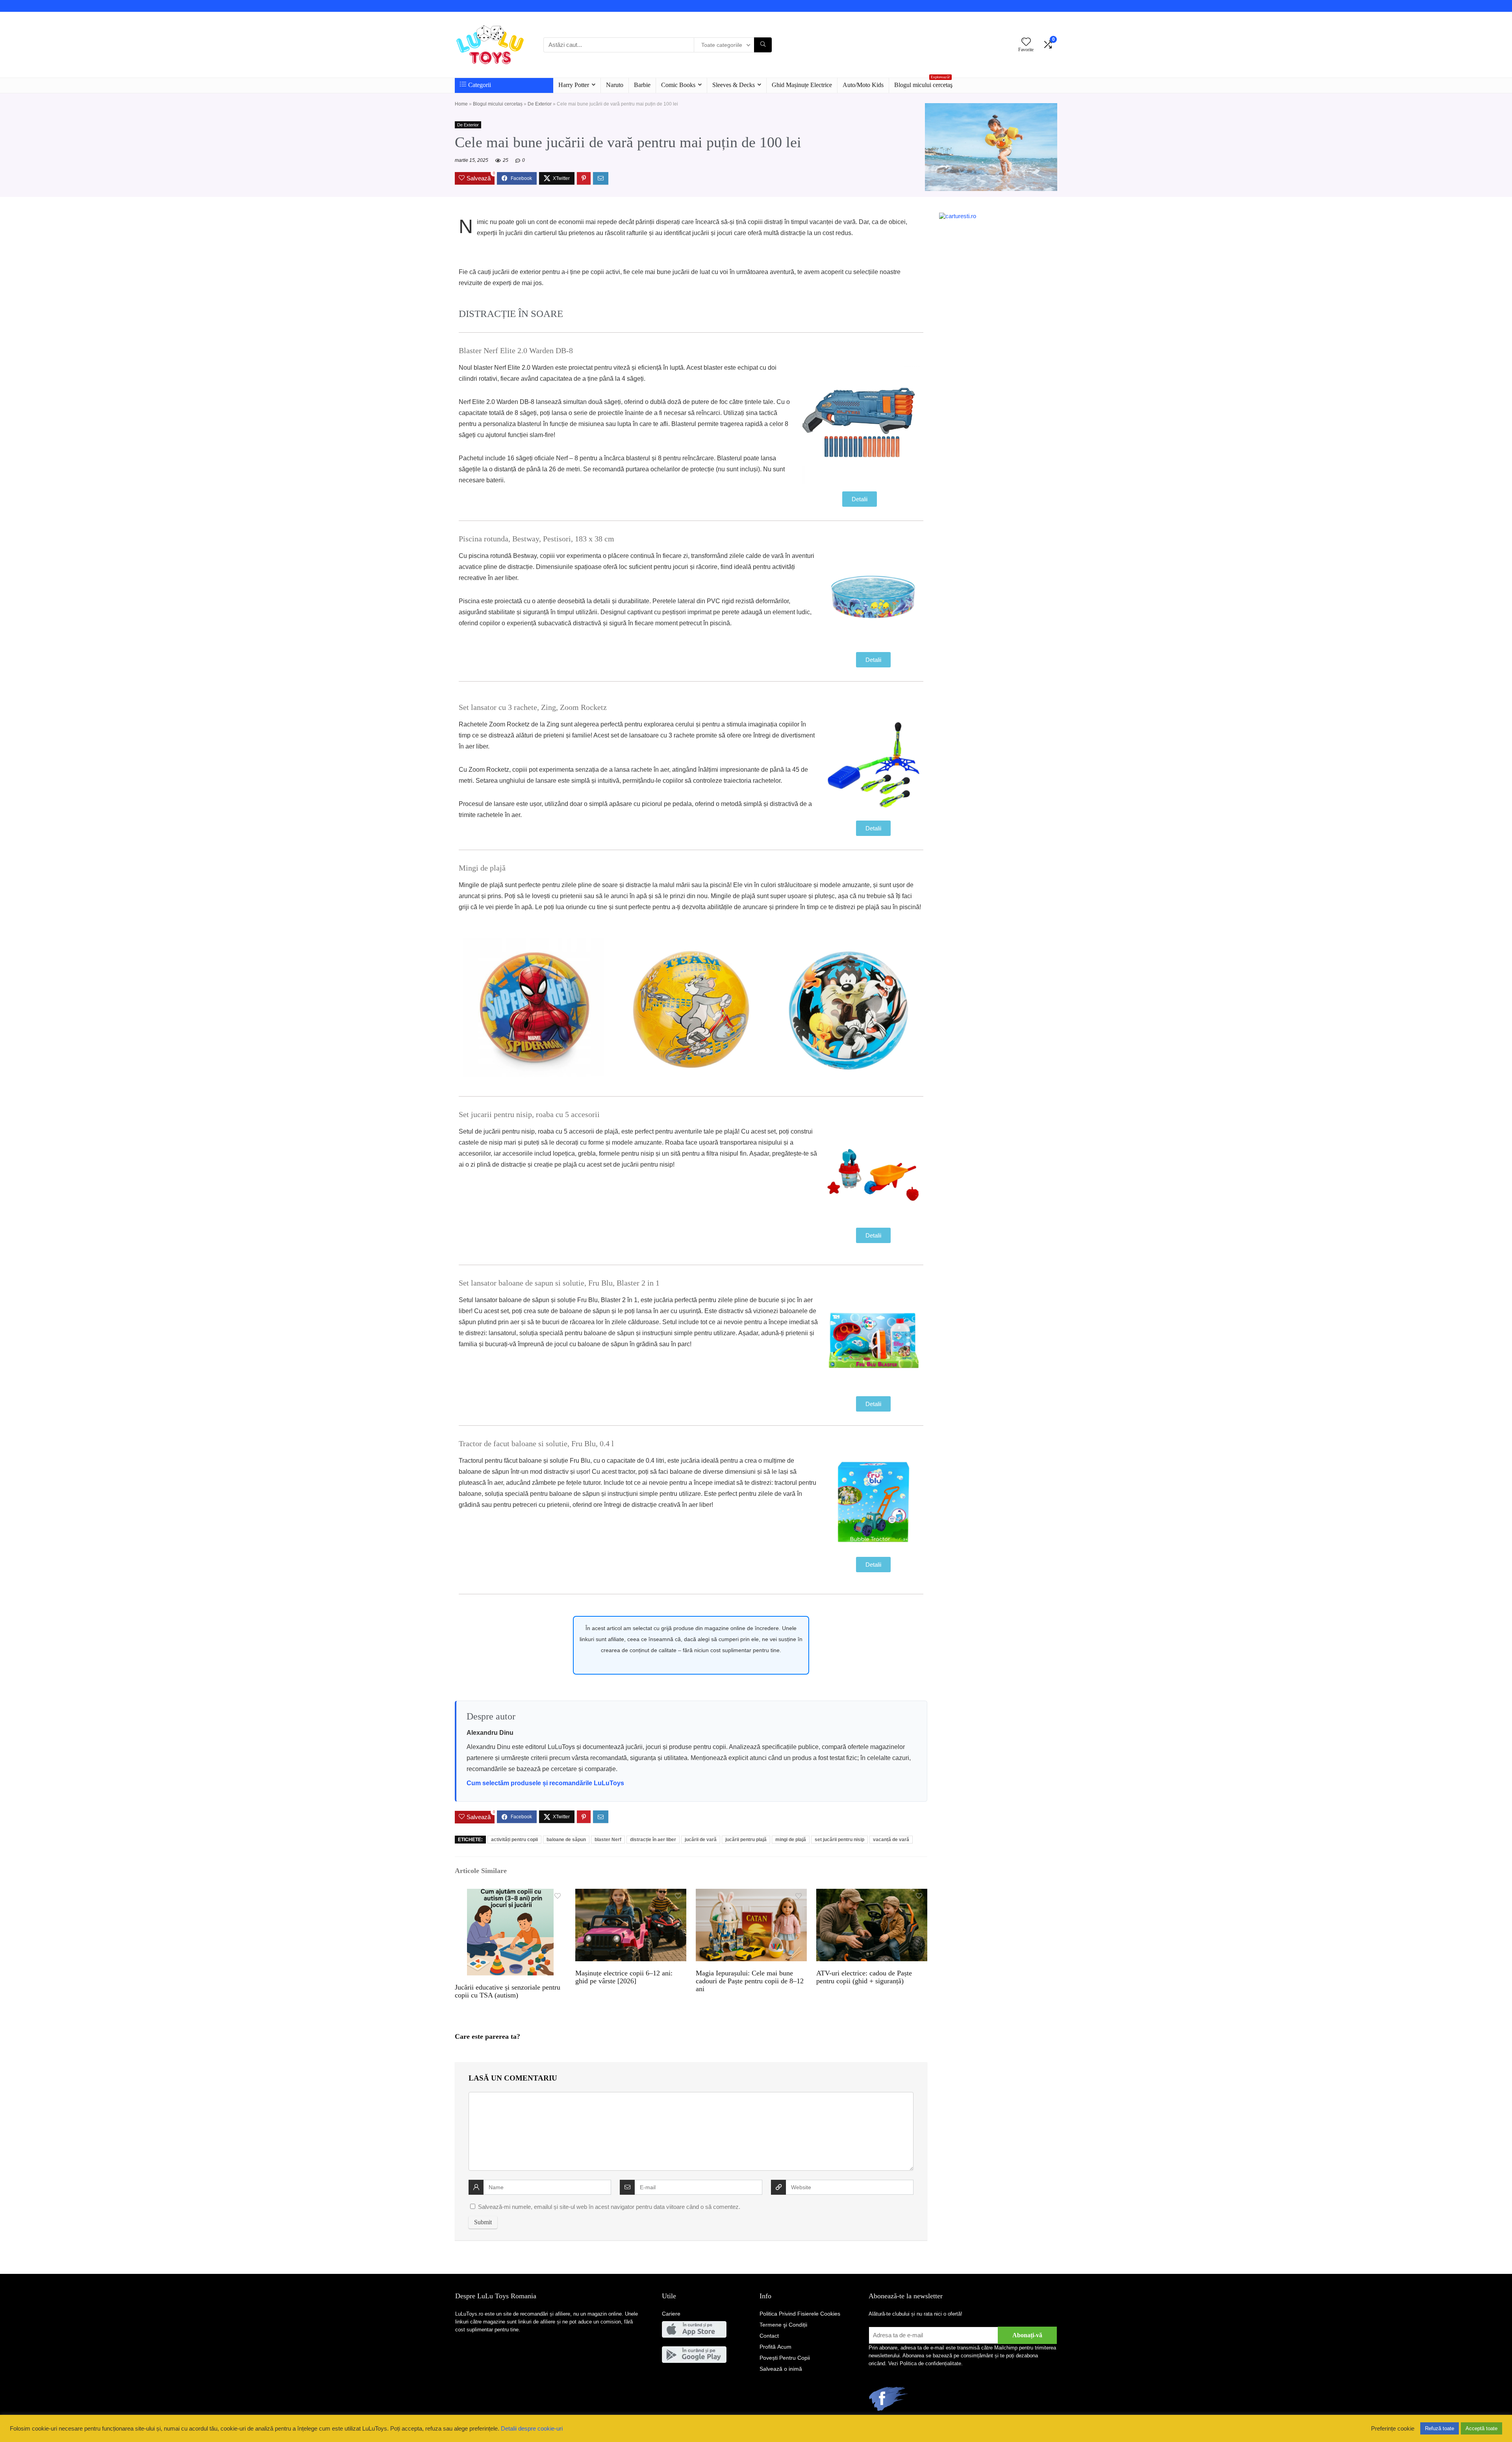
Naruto (615, 85)
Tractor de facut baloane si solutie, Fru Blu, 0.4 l (536, 1443)
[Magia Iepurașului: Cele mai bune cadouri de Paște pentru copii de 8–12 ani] (751, 1894)
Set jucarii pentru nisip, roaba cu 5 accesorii (529, 1114)
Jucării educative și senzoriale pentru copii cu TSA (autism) (508, 1991)
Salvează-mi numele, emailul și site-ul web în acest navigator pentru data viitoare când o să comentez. (609, 2207)
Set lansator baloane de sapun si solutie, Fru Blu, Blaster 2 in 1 (559, 1283)
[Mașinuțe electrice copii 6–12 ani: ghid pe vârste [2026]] (631, 1894)
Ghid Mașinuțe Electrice (802, 85)
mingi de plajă (791, 1840)
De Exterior (540, 104)
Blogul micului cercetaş (923, 83)
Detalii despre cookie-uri (532, 2429)
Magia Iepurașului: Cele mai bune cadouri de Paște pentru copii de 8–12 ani (750, 1981)
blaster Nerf (608, 1840)
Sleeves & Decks (734, 85)
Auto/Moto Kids (863, 85)
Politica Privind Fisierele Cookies (800, 2314)
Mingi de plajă (482, 868)
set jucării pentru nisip (839, 1840)
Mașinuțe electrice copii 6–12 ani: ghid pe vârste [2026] (624, 1977)
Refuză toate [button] (1440, 2428)
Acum (775, 2347)
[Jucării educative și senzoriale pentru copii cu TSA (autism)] (510, 1894)
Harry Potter (574, 85)
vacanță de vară (891, 1840)
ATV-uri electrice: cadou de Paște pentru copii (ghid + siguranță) (864, 1977)
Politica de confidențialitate (930, 2363)
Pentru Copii (785, 2358)
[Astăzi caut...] (763, 45)
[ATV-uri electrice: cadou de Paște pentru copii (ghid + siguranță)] (872, 1894)
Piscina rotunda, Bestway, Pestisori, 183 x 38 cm (536, 539)
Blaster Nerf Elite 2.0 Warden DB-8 (516, 350)
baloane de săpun (566, 1840)
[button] (860, 499)
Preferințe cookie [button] (1393, 2429)
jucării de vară (701, 1840)
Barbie (642, 85)
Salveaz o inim (781, 2369)
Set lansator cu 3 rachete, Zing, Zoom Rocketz (533, 707)
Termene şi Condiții (783, 2325)
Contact (769, 2336)
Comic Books (678, 85)
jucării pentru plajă (746, 1840)
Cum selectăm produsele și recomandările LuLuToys (545, 1783)
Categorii (480, 85)
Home (461, 104)
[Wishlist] (1026, 42)
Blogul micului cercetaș (498, 104)
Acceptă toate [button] (1481, 2428)
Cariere (671, 2314)
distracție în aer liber (653, 1840)
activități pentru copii (514, 1840)
